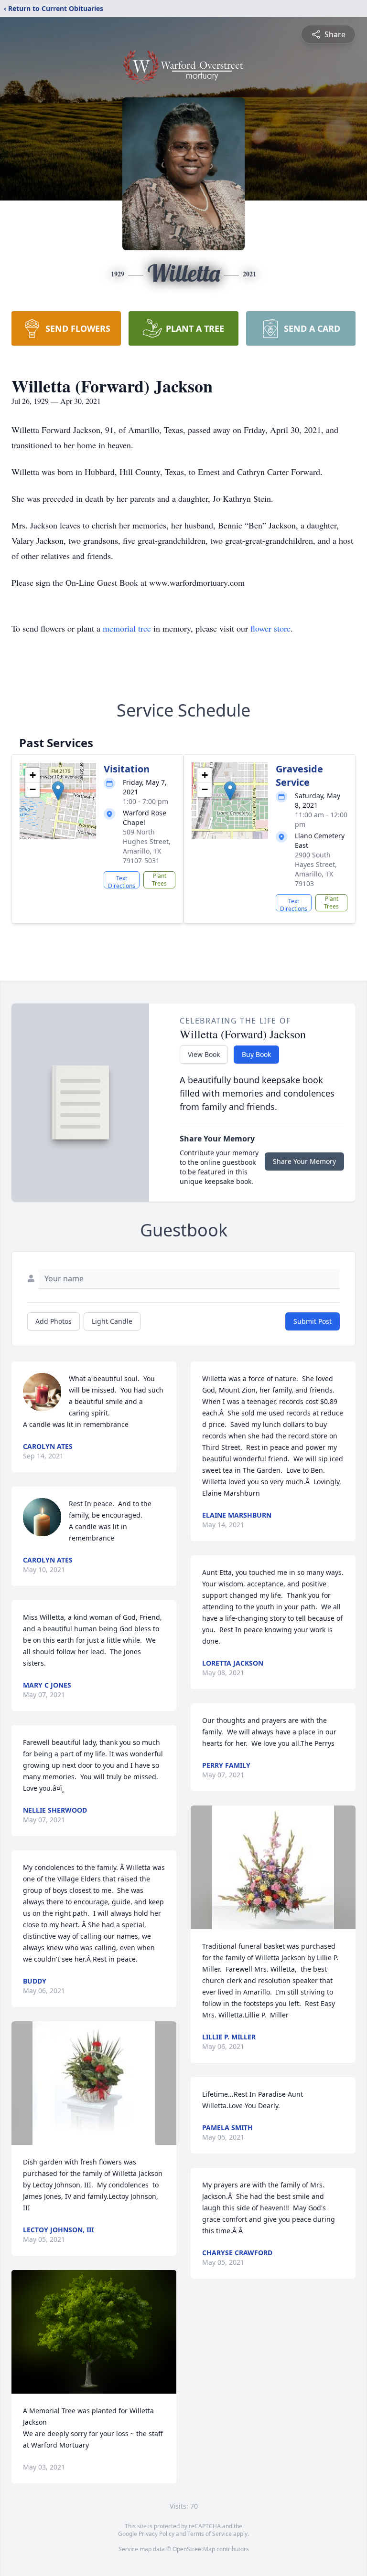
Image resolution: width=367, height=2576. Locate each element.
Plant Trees (159, 880)
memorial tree (127, 628)
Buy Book (256, 1054)
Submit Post (313, 1321)
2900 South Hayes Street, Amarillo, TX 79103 (316, 869)
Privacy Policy (157, 2534)
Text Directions (122, 881)
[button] (58, 791)
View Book (204, 1054)
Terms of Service (210, 2534)
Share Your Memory (304, 1161)
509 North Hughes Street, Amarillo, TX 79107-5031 (147, 846)
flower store (270, 628)
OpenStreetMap (194, 2549)
